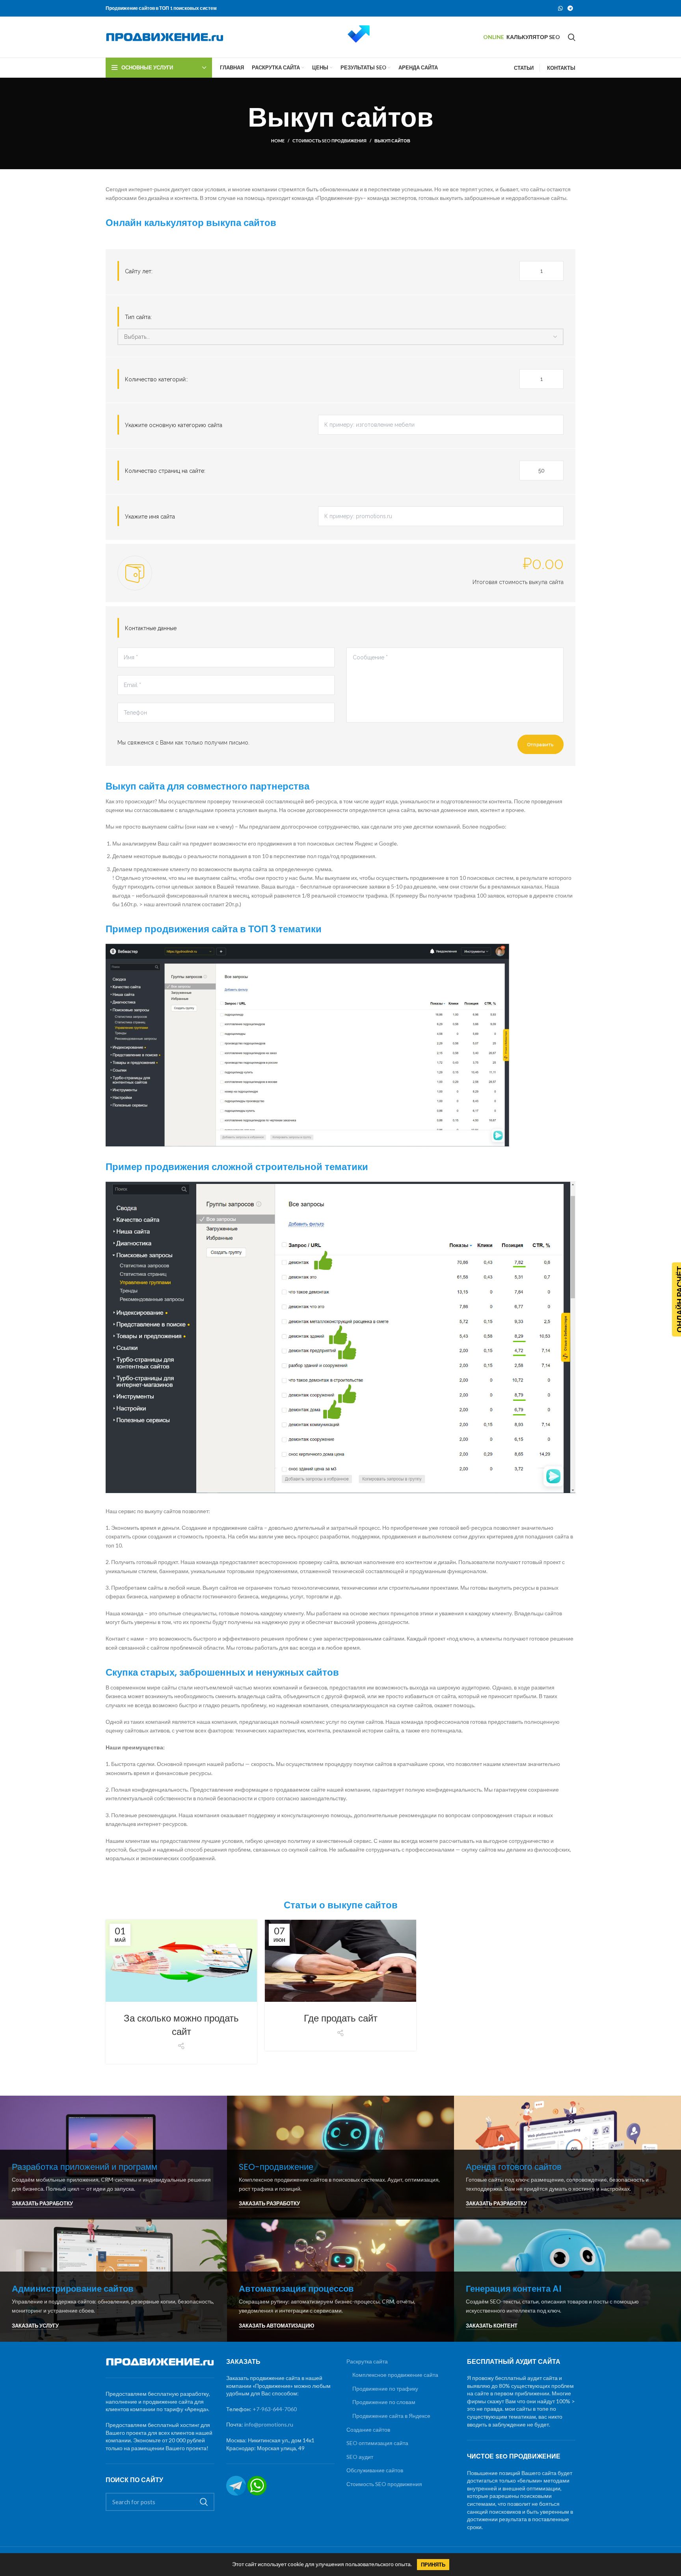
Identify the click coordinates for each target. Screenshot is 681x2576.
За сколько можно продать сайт (181, 2025)
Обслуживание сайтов (375, 2470)
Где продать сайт (341, 2018)
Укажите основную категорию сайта (174, 425)
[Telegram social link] (570, 8)
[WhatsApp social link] (560, 8)
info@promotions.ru (269, 2424)
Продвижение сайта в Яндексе (391, 2416)
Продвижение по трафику (385, 2388)
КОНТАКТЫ (561, 68)
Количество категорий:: (156, 379)
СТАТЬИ (524, 68)
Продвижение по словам (384, 2402)
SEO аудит (360, 2457)
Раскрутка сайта (367, 2361)
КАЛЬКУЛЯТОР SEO (533, 37)
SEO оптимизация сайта (377, 2443)
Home (278, 141)
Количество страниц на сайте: (165, 471)
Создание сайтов (368, 2429)
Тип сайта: (138, 317)
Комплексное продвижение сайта (395, 2375)
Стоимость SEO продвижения (329, 141)
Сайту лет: (139, 271)
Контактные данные (151, 628)
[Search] (572, 37)
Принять (433, 2565)
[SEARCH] (204, 2502)
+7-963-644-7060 (275, 2409)
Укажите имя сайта (150, 517)
